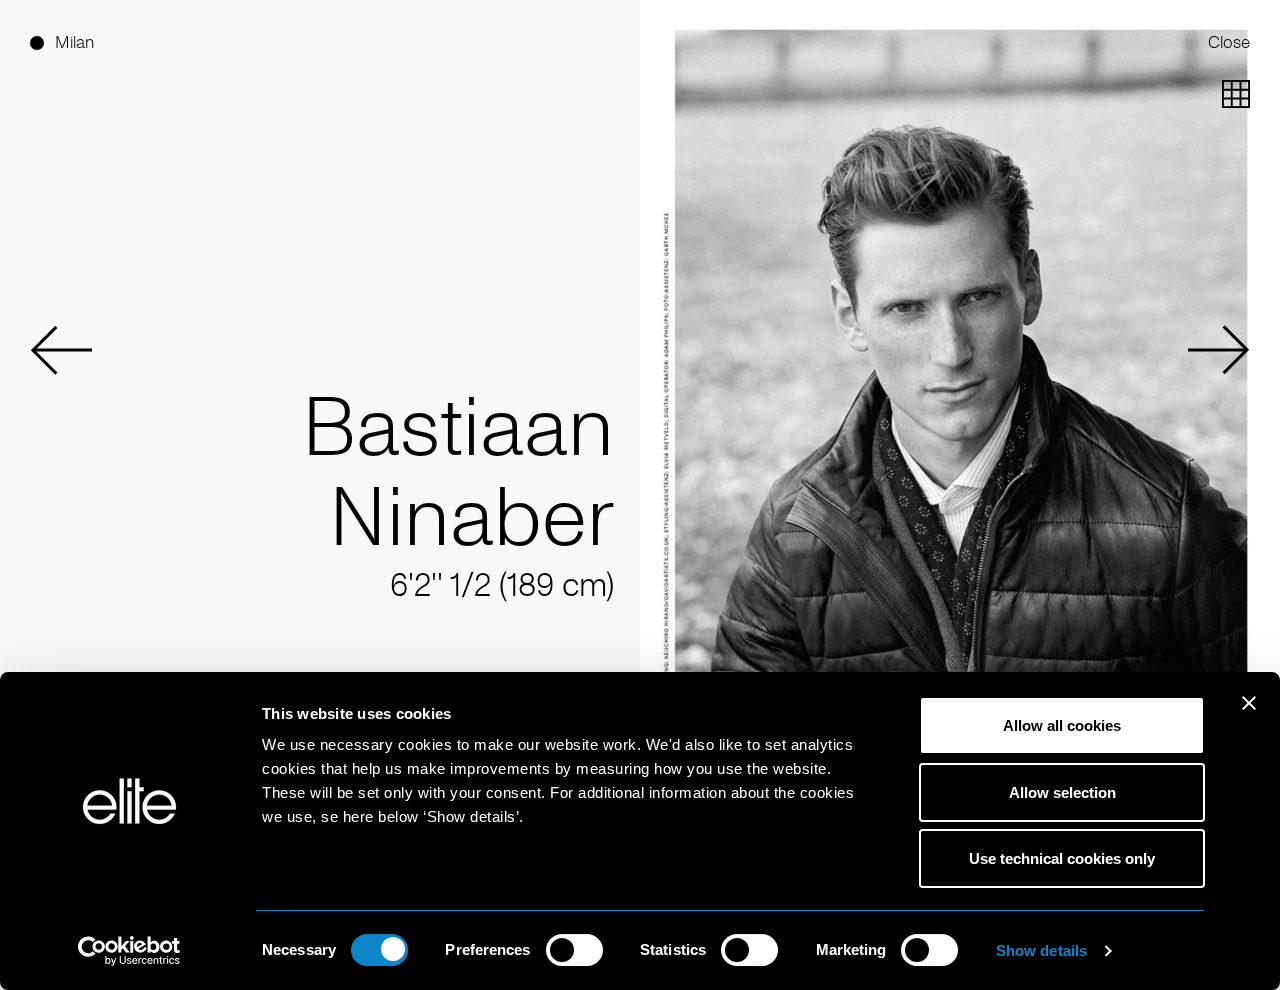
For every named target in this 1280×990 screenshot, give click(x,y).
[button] (61, 350)
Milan (74, 42)
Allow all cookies (1062, 725)
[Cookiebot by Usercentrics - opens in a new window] (129, 951)
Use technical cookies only (1062, 858)
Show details (1041, 950)
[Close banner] (1249, 716)
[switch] (574, 950)
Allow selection (1062, 792)
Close (1229, 42)
